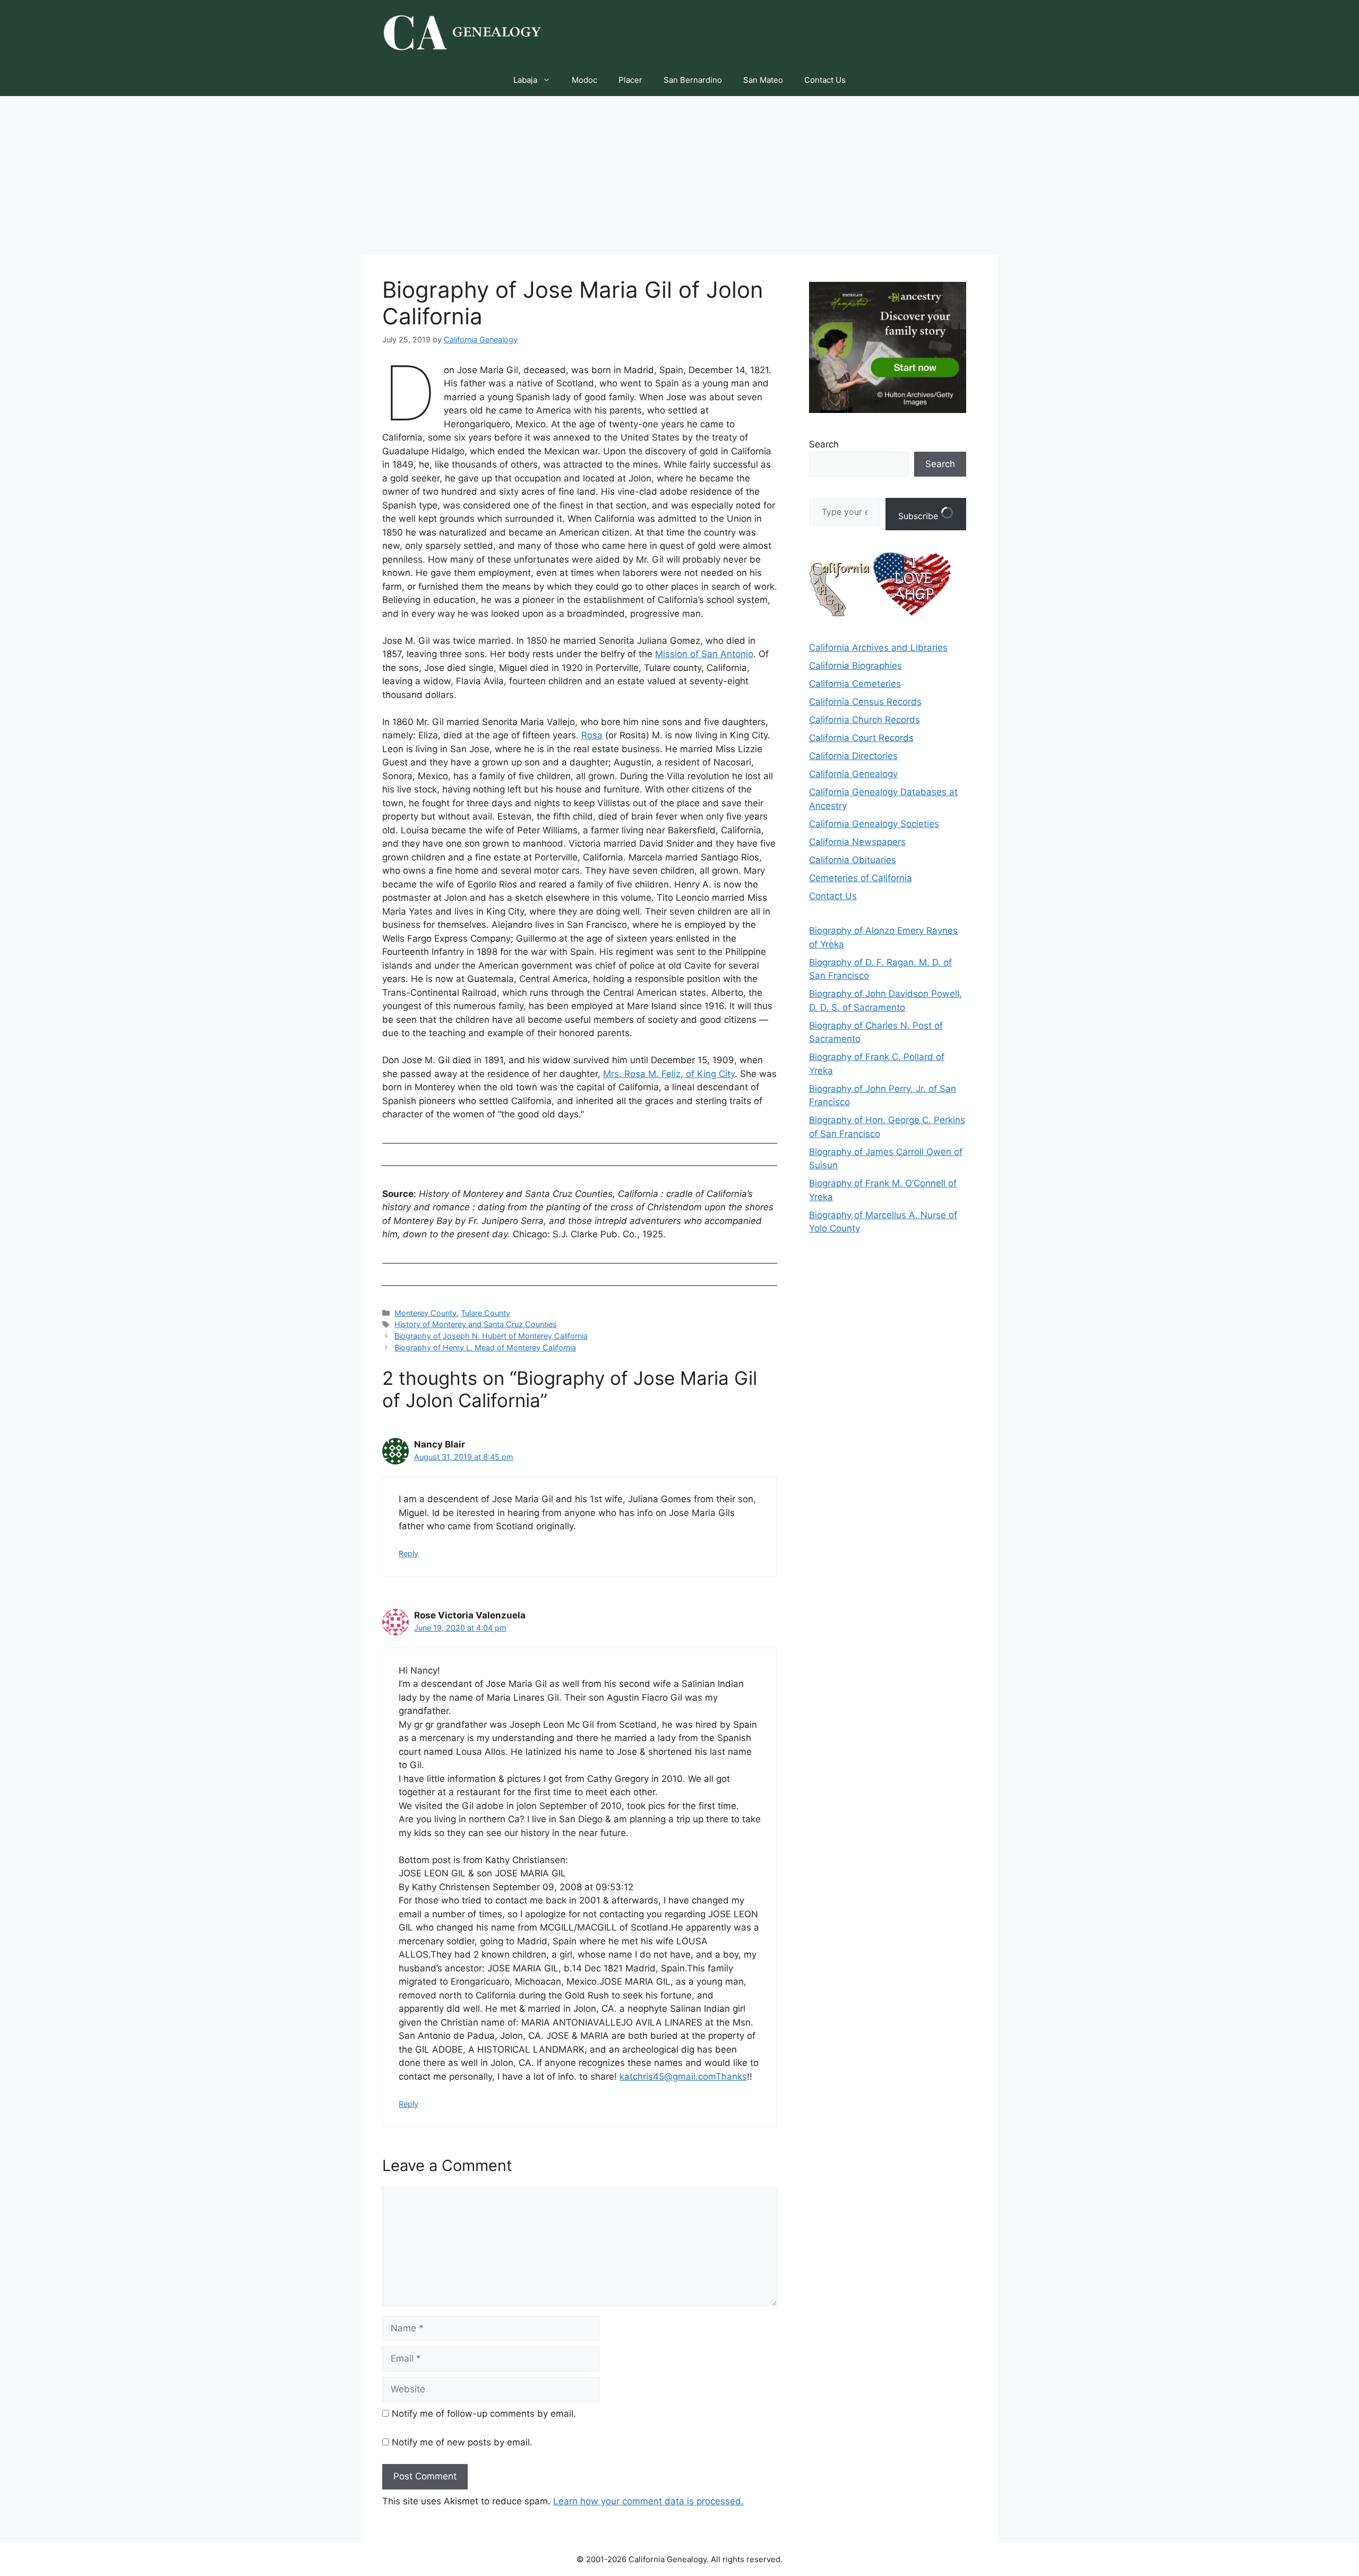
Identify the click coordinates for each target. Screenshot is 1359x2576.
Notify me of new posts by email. (462, 2442)
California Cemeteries (855, 684)
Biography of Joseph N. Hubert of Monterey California (491, 1336)
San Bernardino (693, 80)
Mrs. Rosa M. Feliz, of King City (669, 1074)
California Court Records (861, 738)
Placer (630, 80)
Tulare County (485, 1313)
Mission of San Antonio (704, 654)
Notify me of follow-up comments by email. (484, 2414)
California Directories (853, 756)
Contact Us (825, 80)
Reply (408, 1553)
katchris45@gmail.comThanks (683, 2077)
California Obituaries (853, 860)
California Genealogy (853, 774)
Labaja (525, 80)
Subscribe (919, 516)
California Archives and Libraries (878, 648)
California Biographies (855, 666)
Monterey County (425, 1313)
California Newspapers (857, 842)
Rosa (592, 735)
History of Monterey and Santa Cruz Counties (476, 1324)
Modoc (584, 80)
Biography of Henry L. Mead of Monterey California (485, 1347)
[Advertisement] (679, 176)
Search (824, 444)
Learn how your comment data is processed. (648, 2501)
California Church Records (865, 720)
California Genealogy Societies (874, 824)
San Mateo (763, 80)
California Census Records (865, 702)
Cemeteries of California (861, 878)
